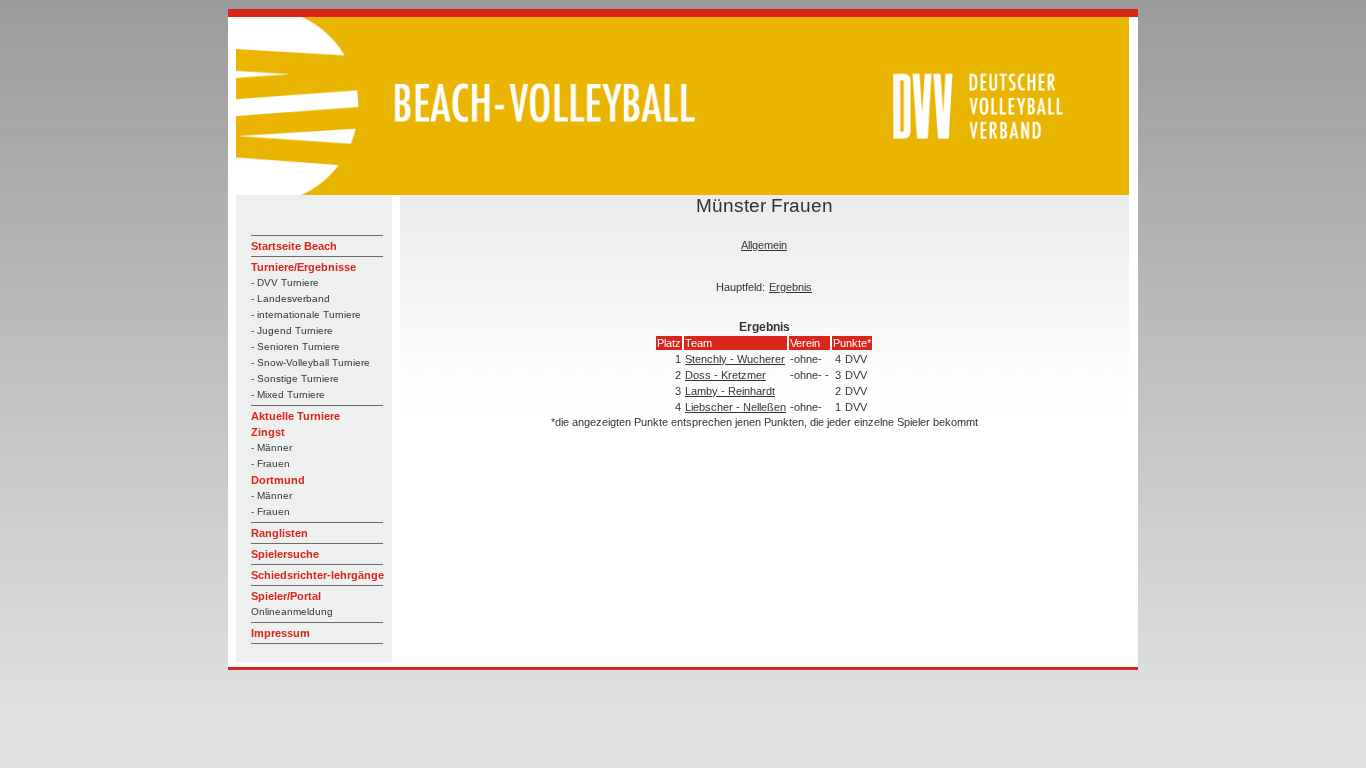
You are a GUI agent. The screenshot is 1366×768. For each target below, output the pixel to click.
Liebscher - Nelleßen (735, 407)
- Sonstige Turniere (295, 378)
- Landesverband (290, 298)
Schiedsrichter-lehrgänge (317, 575)
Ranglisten (279, 533)
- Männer (271, 447)
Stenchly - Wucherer (735, 359)
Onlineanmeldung (292, 611)
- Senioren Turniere (295, 346)
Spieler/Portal (286, 596)
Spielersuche (285, 554)
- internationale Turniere (306, 314)
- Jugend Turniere (292, 330)
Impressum (280, 633)
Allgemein (764, 245)
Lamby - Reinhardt (730, 391)
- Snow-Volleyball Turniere (310, 362)
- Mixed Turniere (288, 394)
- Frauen (270, 463)
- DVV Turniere (285, 282)
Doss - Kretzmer (725, 375)
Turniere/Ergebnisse (303, 267)
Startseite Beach (294, 246)
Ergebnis (790, 287)
